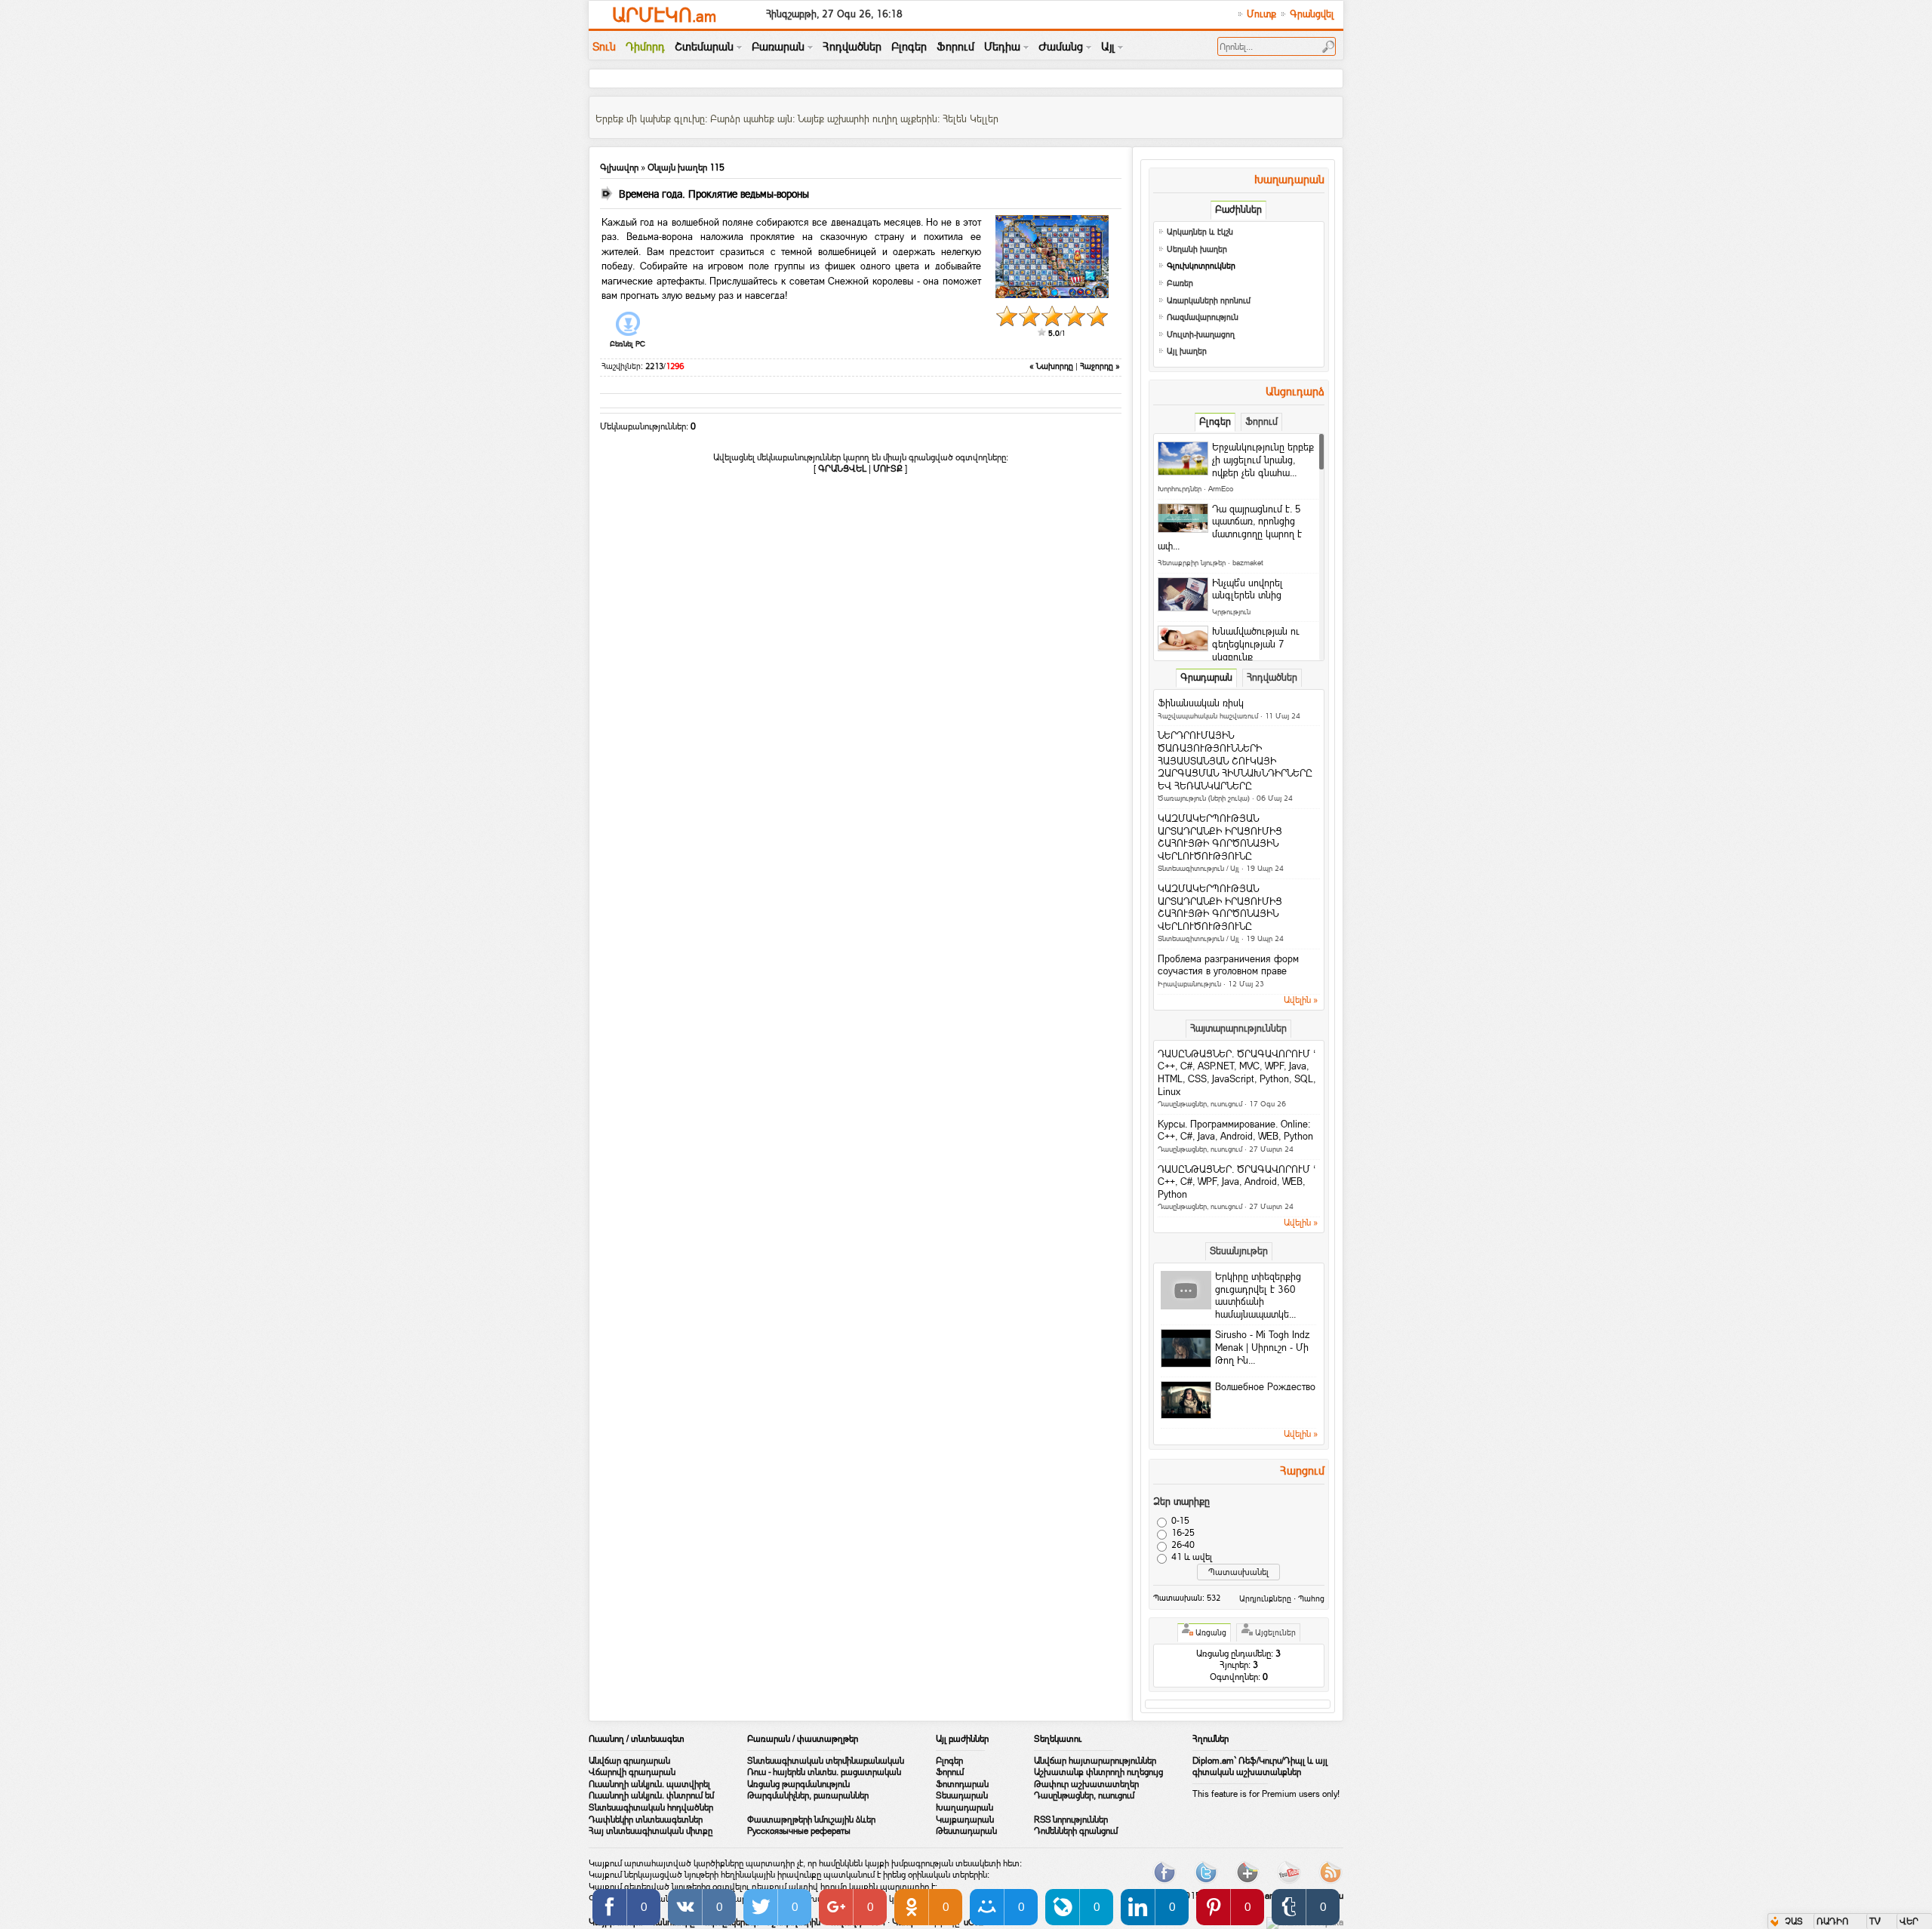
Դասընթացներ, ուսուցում (1200, 1104)
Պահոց (1311, 1598)
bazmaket (1248, 563)
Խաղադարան (964, 1807)
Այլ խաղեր (1187, 351)
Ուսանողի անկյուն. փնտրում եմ (651, 1795)
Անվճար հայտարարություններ (1095, 1761)
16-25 (1183, 1534)
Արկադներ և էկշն (1200, 232)
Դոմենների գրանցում (1076, 1831)
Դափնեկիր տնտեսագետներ (646, 1820)
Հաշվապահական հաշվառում (1208, 716)
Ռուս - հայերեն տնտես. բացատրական (824, 1772)
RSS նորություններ (1071, 1820)
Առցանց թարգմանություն (798, 1784)
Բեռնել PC (628, 344)
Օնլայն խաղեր (677, 168)
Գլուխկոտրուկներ (1201, 266)
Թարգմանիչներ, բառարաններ (808, 1795)
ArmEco (1221, 489)
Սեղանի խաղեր (1197, 249)
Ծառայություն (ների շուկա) (1204, 798)
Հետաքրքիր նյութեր (1192, 563)
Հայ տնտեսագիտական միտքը (651, 1831)
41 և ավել (1192, 1558)
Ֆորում (950, 1772)
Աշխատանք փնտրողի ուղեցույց (1098, 1772)
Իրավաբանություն (1189, 984)
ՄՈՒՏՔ (888, 469)
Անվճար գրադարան (629, 1761)
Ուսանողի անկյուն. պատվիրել (649, 1784)
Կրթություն (1231, 612)
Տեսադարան (962, 1795)
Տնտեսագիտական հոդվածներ (651, 1807)
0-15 (1180, 1521)
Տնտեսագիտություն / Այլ (1198, 868)
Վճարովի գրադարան (632, 1772)
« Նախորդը (1051, 366)
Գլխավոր (619, 168)
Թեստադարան (966, 1831)
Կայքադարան (965, 1820)
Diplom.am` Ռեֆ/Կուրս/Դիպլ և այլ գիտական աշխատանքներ (1260, 1767)
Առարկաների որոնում (1209, 301)
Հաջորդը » (1100, 366)
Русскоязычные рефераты (799, 1831)
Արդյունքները (1265, 1598)
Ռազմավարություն (1203, 317)
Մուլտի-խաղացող (1201, 335)
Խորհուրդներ (1180, 489)
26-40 (1183, 1546)
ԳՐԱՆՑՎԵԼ (842, 469)
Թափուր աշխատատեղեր (1086, 1784)
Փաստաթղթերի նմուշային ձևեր (811, 1820)
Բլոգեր (949, 1761)
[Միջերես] (1052, 257)
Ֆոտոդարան (962, 1784)
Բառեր (1180, 283)
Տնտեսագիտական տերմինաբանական (826, 1761)
